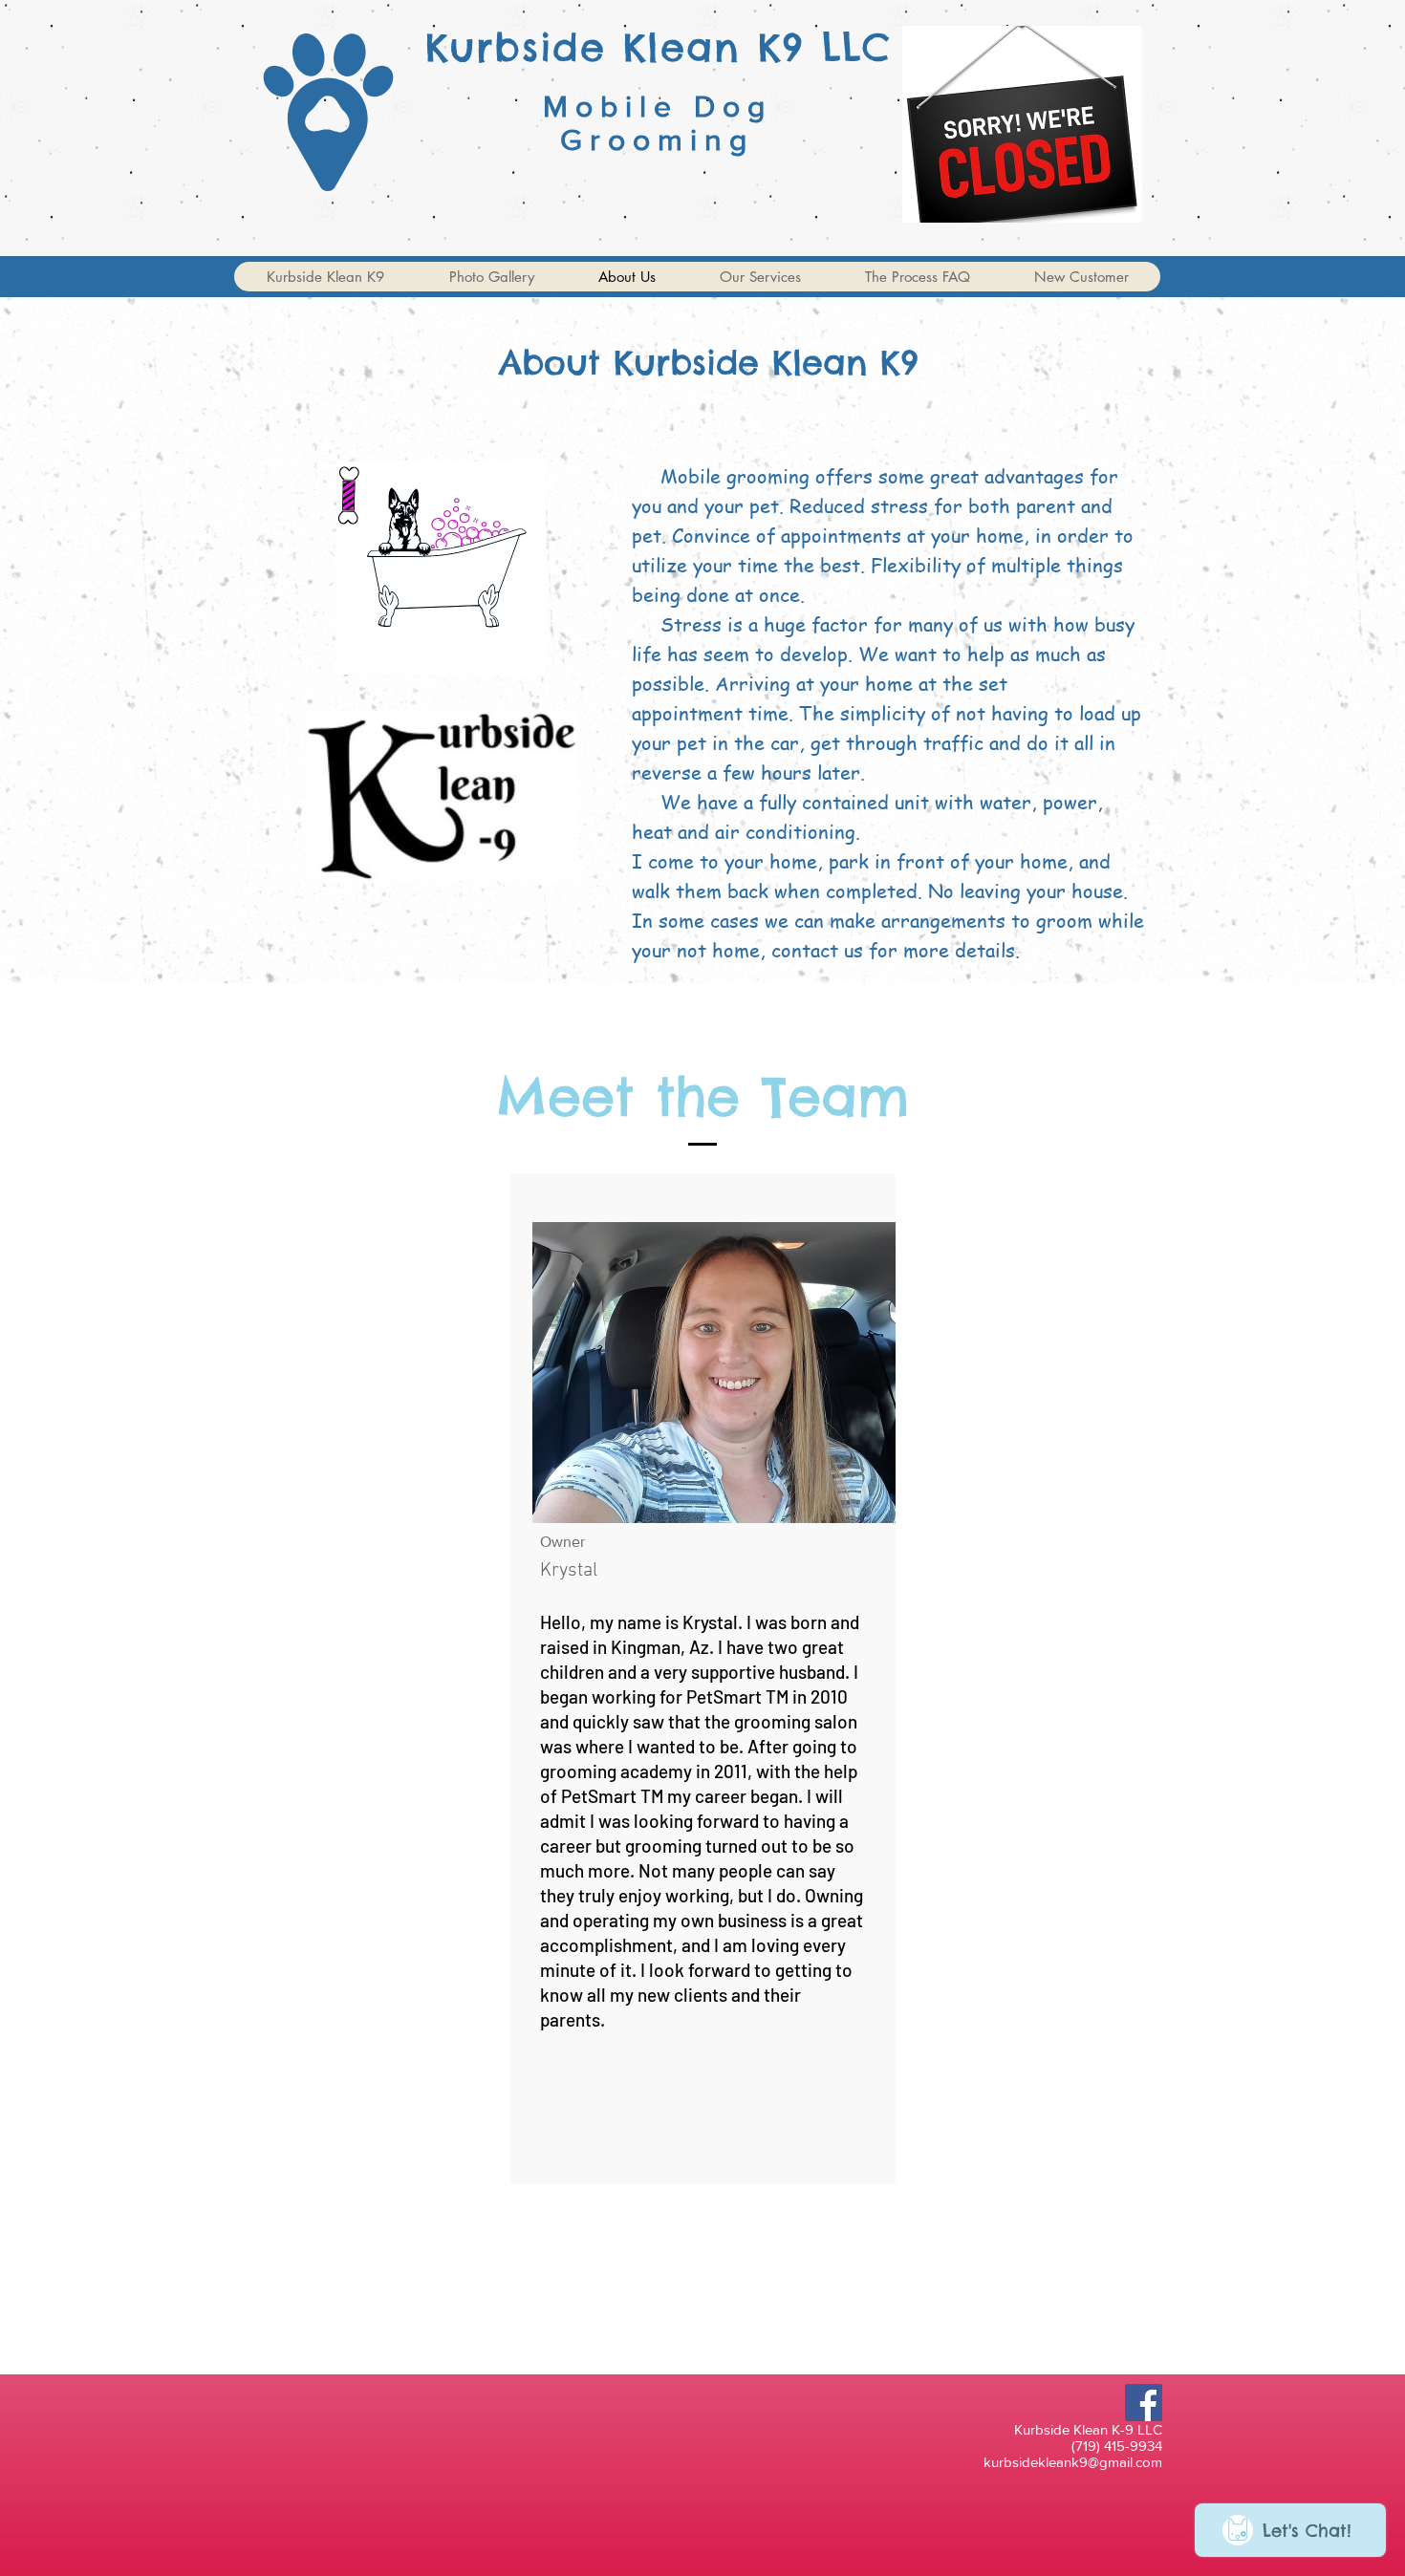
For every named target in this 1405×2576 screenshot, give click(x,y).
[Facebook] (1144, 2403)
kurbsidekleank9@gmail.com (1073, 2462)
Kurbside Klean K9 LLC (659, 47)
